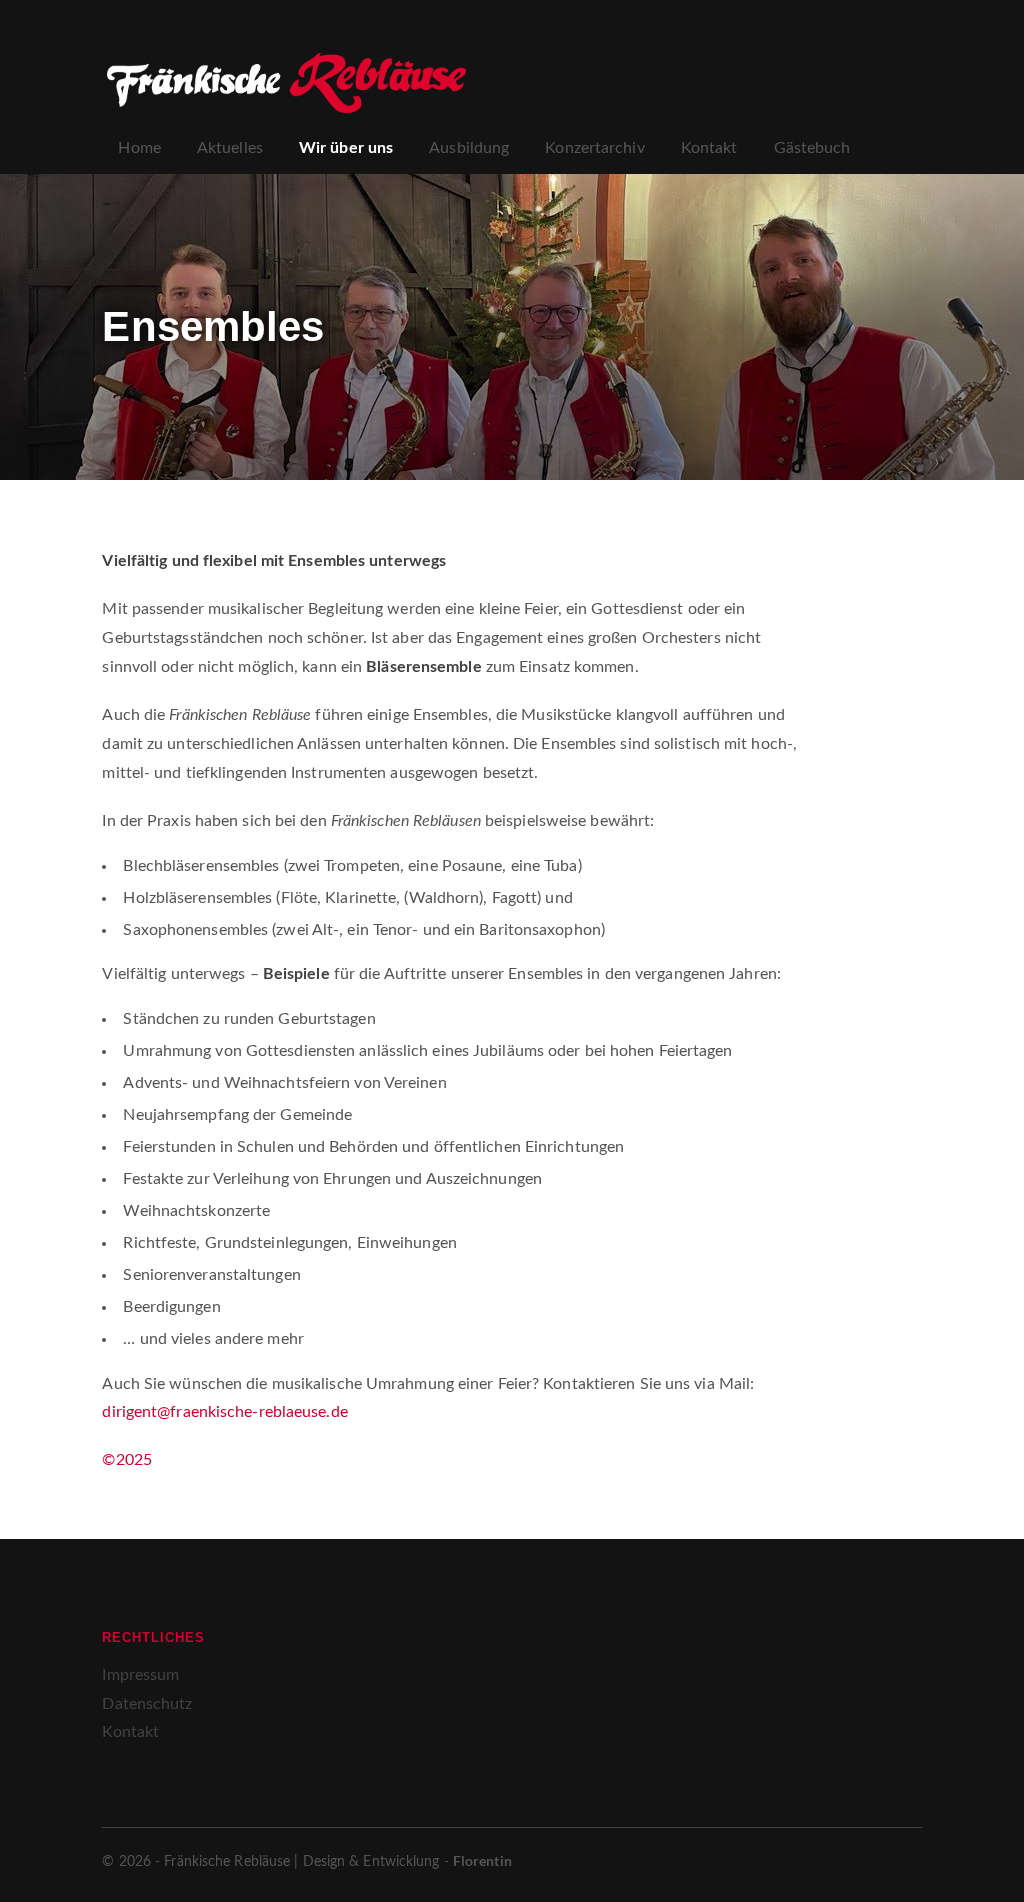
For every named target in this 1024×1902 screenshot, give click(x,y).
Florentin (482, 1860)
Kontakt (709, 148)
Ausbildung (469, 148)
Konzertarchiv (594, 148)
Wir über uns (346, 148)
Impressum (140, 1675)
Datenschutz (147, 1704)
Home (139, 148)
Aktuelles (230, 148)
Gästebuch (812, 148)
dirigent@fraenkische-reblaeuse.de (224, 1412)
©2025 (127, 1460)
